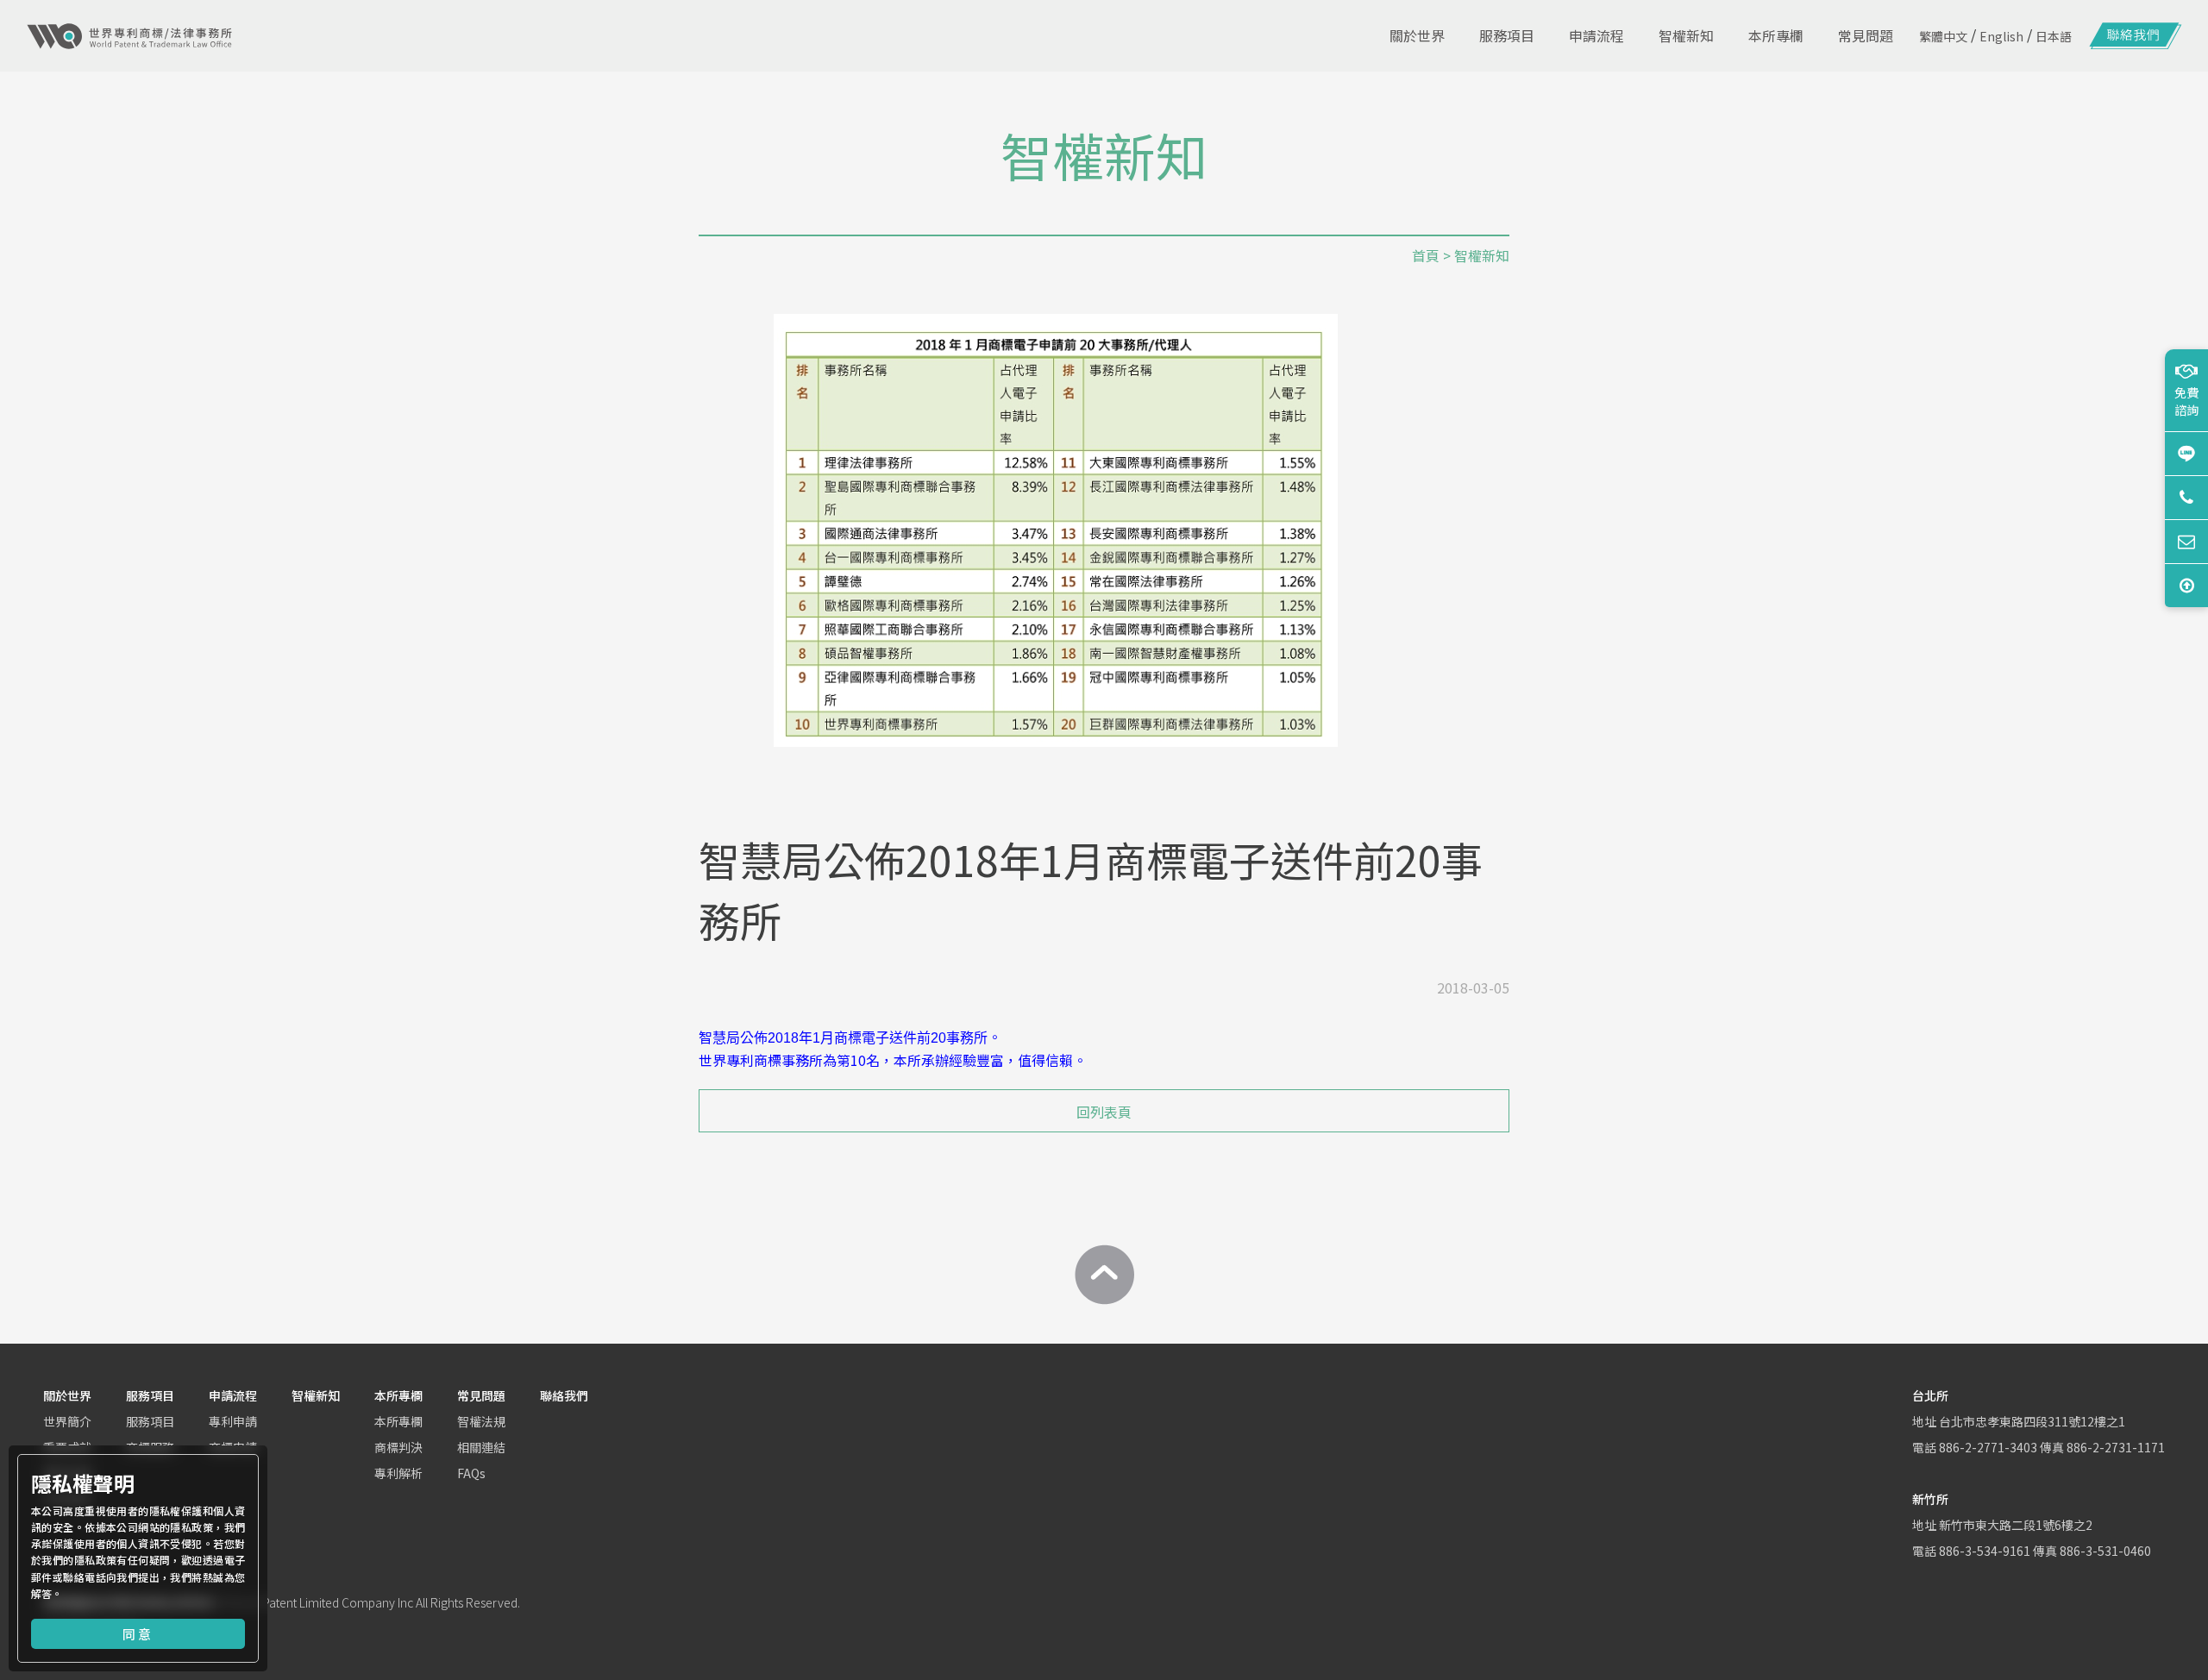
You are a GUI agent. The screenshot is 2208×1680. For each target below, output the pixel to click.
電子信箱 (2186, 541)
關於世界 (67, 1395)
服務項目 (150, 1395)
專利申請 (233, 1421)
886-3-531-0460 (2105, 1551)
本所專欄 (398, 1395)
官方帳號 (2186, 453)
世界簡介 (67, 1421)
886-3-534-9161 (1985, 1551)
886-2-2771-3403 (1988, 1447)
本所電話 (2186, 497)
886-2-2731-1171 (2116, 1447)
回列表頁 (1104, 1112)
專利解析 (398, 1473)
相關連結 (481, 1447)
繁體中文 (1943, 36)
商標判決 (398, 1447)
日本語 (2054, 36)
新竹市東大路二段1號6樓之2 (2016, 1525)
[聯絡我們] (2136, 36)
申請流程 (233, 1395)
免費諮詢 (2186, 401)
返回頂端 (2186, 585)
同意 (138, 1634)
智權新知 (316, 1395)
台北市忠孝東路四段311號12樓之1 (2032, 1421)
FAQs (471, 1473)
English (2001, 36)
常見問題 (481, 1395)
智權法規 (481, 1421)
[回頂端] (1104, 1275)
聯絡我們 (564, 1395)
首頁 (1426, 255)
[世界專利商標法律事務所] (129, 36)
